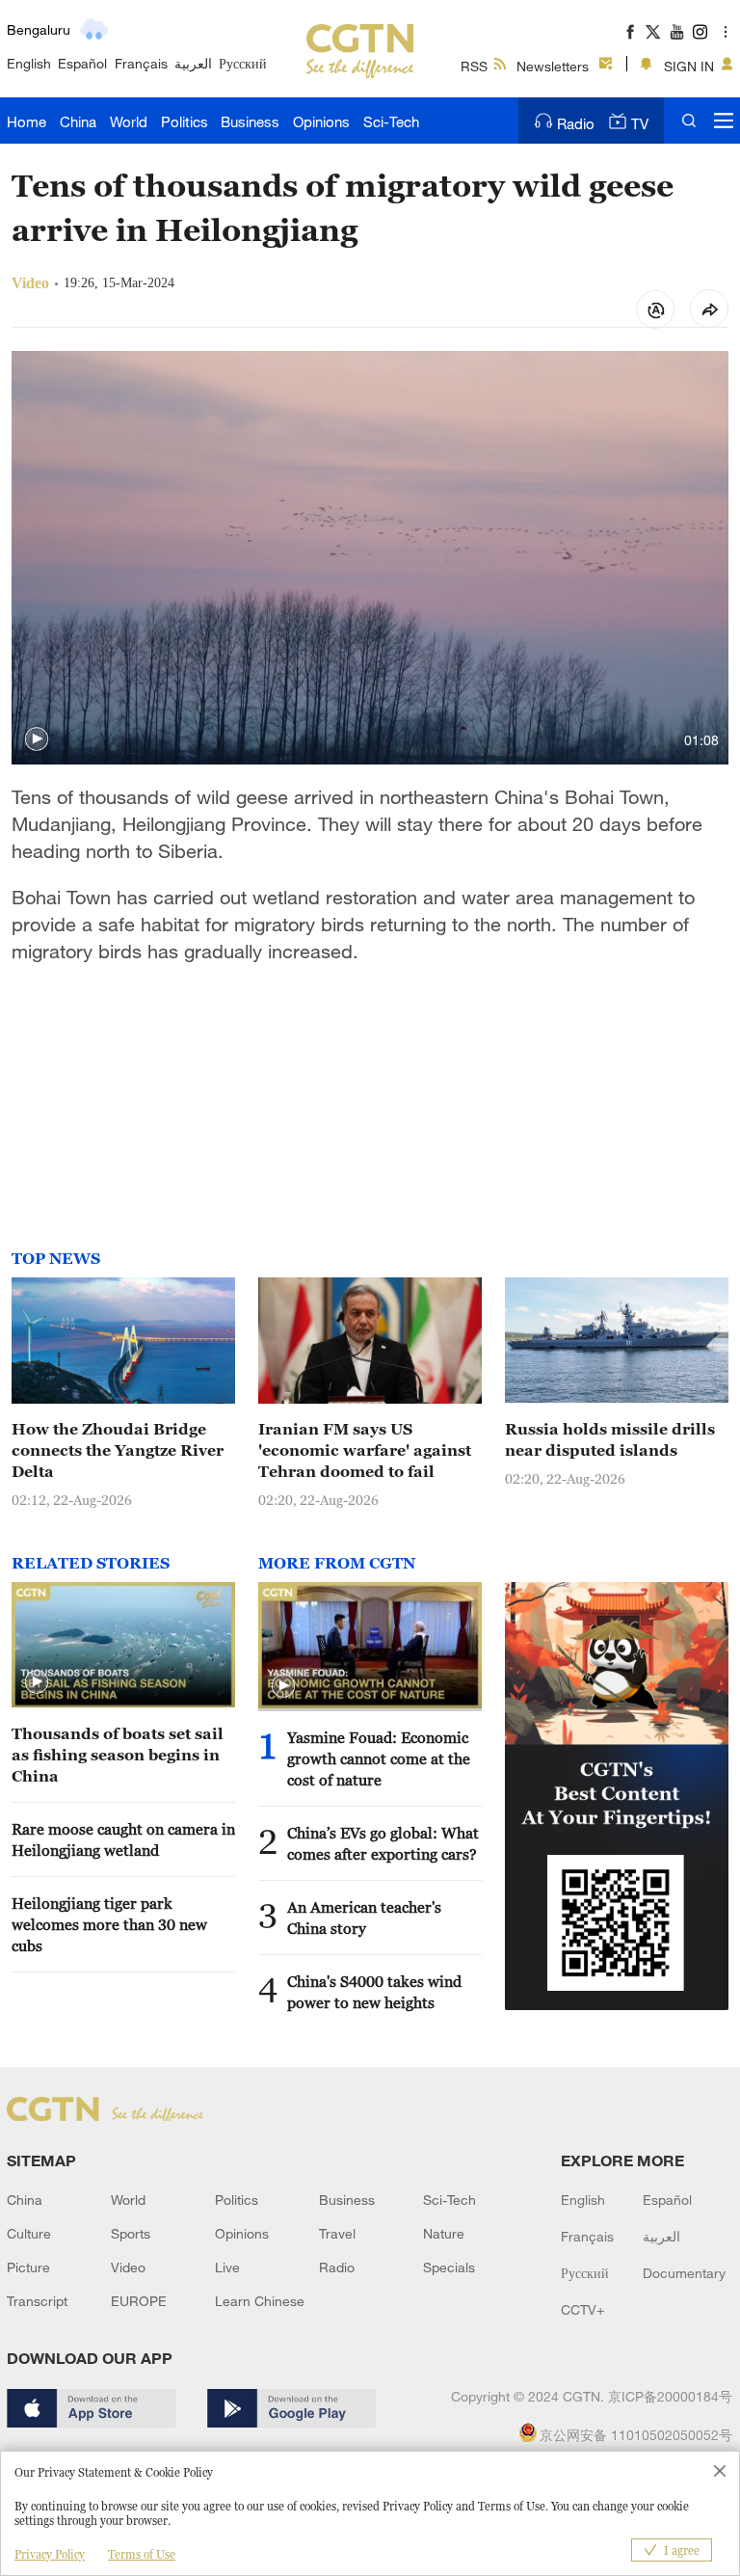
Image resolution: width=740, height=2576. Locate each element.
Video (128, 2267)
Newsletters (553, 66)
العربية (193, 63)
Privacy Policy (50, 2554)
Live (227, 2267)
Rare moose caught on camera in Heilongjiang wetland (123, 1839)
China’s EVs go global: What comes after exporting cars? (383, 1843)
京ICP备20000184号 (670, 2396)
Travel (337, 2233)
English (29, 63)
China (78, 121)
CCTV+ (582, 2309)
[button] (37, 739)
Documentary (684, 2273)
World (129, 121)
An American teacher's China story (364, 1918)
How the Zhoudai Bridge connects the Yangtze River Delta (118, 1450)
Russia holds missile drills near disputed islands (610, 1439)
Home (26, 121)
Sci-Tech (391, 121)
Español (82, 63)
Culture (29, 2233)
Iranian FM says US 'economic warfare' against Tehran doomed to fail (365, 1450)
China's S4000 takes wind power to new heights (374, 1992)
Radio (576, 123)
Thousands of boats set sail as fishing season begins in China (118, 1755)
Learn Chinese (260, 2301)
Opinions (321, 121)
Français (141, 63)
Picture (28, 2267)
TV (640, 123)
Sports (131, 2233)
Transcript (37, 2301)
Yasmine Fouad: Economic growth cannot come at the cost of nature (379, 1758)
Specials (449, 2267)
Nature (444, 2233)
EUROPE (139, 2301)
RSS (474, 66)
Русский (243, 63)
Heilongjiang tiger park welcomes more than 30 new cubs (109, 1924)
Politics (185, 121)
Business (250, 121)
